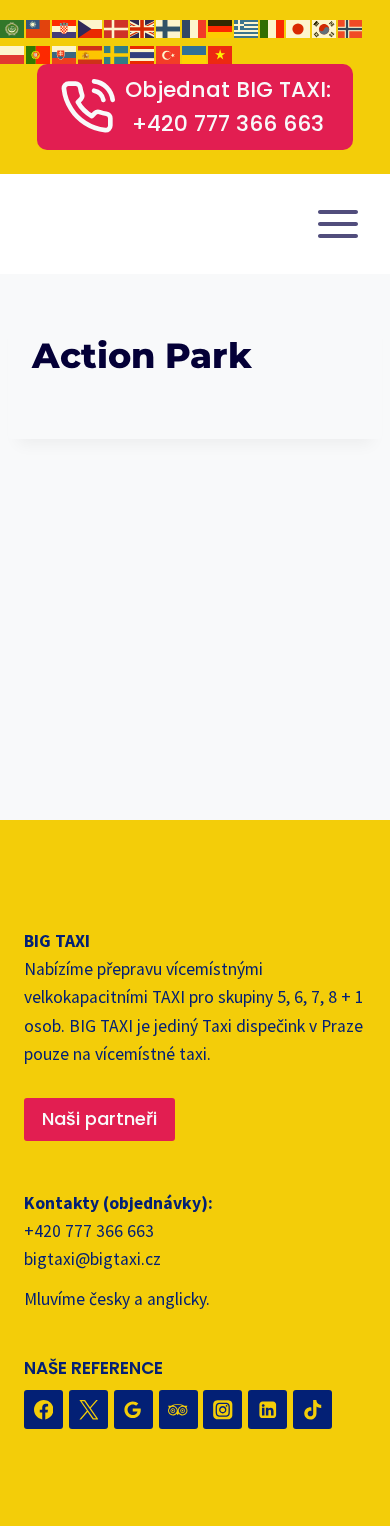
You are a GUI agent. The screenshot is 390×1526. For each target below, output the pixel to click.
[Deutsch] (221, 27)
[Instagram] (222, 1409)
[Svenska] (117, 53)
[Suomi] (169, 27)
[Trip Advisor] (178, 1409)
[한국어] (325, 27)
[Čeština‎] (91, 27)
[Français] (195, 27)
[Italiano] (273, 27)
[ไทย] (143, 53)
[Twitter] (88, 1409)
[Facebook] (43, 1409)
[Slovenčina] (65, 53)
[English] (143, 27)
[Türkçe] (169, 53)
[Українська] (195, 53)
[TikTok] (312, 1409)
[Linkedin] (267, 1409)
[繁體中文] (39, 27)
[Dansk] (117, 27)
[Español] (91, 53)
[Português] (39, 53)
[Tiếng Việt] (221, 53)
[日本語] (299, 27)
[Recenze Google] (133, 1409)
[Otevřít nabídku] (337, 224)
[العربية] (13, 27)
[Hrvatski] (65, 27)
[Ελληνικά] (247, 27)
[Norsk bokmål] (351, 27)
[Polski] (13, 53)
